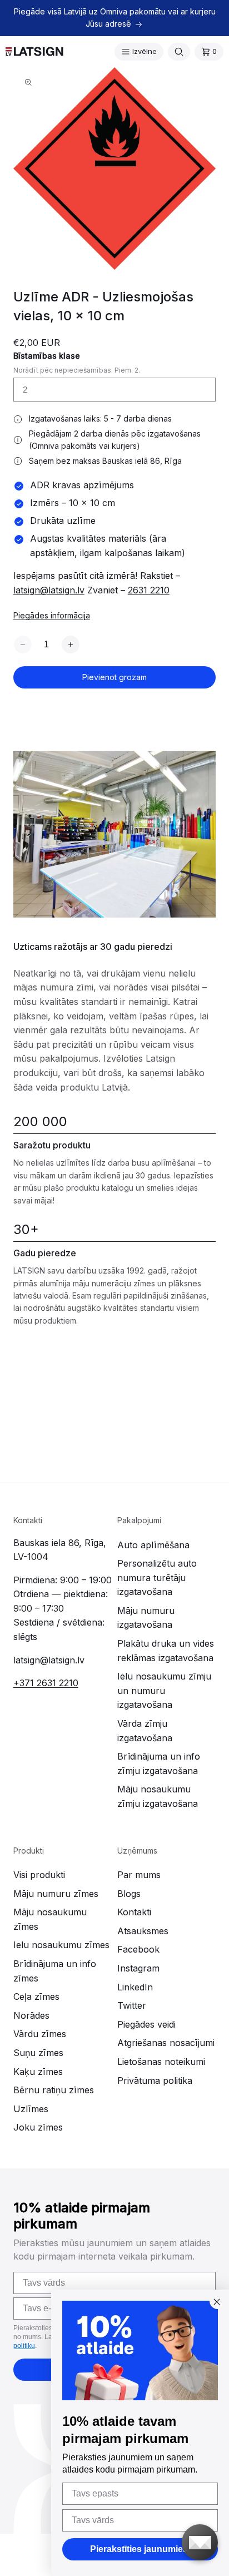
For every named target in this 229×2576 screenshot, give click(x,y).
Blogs (129, 1894)
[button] (139, 52)
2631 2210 (149, 590)
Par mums (139, 1875)
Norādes (31, 2015)
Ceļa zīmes (36, 1997)
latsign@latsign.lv (49, 590)
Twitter (132, 2005)
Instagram (138, 1968)
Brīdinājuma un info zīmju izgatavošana (159, 1763)
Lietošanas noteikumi (161, 2062)
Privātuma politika (155, 2080)
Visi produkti (39, 1875)
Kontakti (134, 1912)
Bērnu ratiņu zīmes (54, 2090)
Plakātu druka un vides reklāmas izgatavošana (166, 1651)
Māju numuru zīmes (56, 1894)
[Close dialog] (217, 2302)
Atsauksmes (143, 1931)
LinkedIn (135, 1987)
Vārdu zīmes (40, 2034)
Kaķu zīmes (38, 2072)
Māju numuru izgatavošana (146, 1618)
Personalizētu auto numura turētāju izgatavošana (157, 1577)
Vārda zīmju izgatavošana (145, 1731)
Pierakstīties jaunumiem (140, 2549)
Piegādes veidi (146, 2024)
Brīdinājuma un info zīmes (55, 1971)
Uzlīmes (31, 2109)
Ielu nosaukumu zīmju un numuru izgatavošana (164, 1690)
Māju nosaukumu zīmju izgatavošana (158, 1796)
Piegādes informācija (52, 615)
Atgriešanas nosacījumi (166, 2043)
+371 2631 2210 (46, 1683)
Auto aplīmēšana (153, 1545)
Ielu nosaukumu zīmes (61, 1945)
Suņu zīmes (38, 2053)
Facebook (138, 1949)
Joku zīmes (38, 2127)
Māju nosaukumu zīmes (50, 1919)
